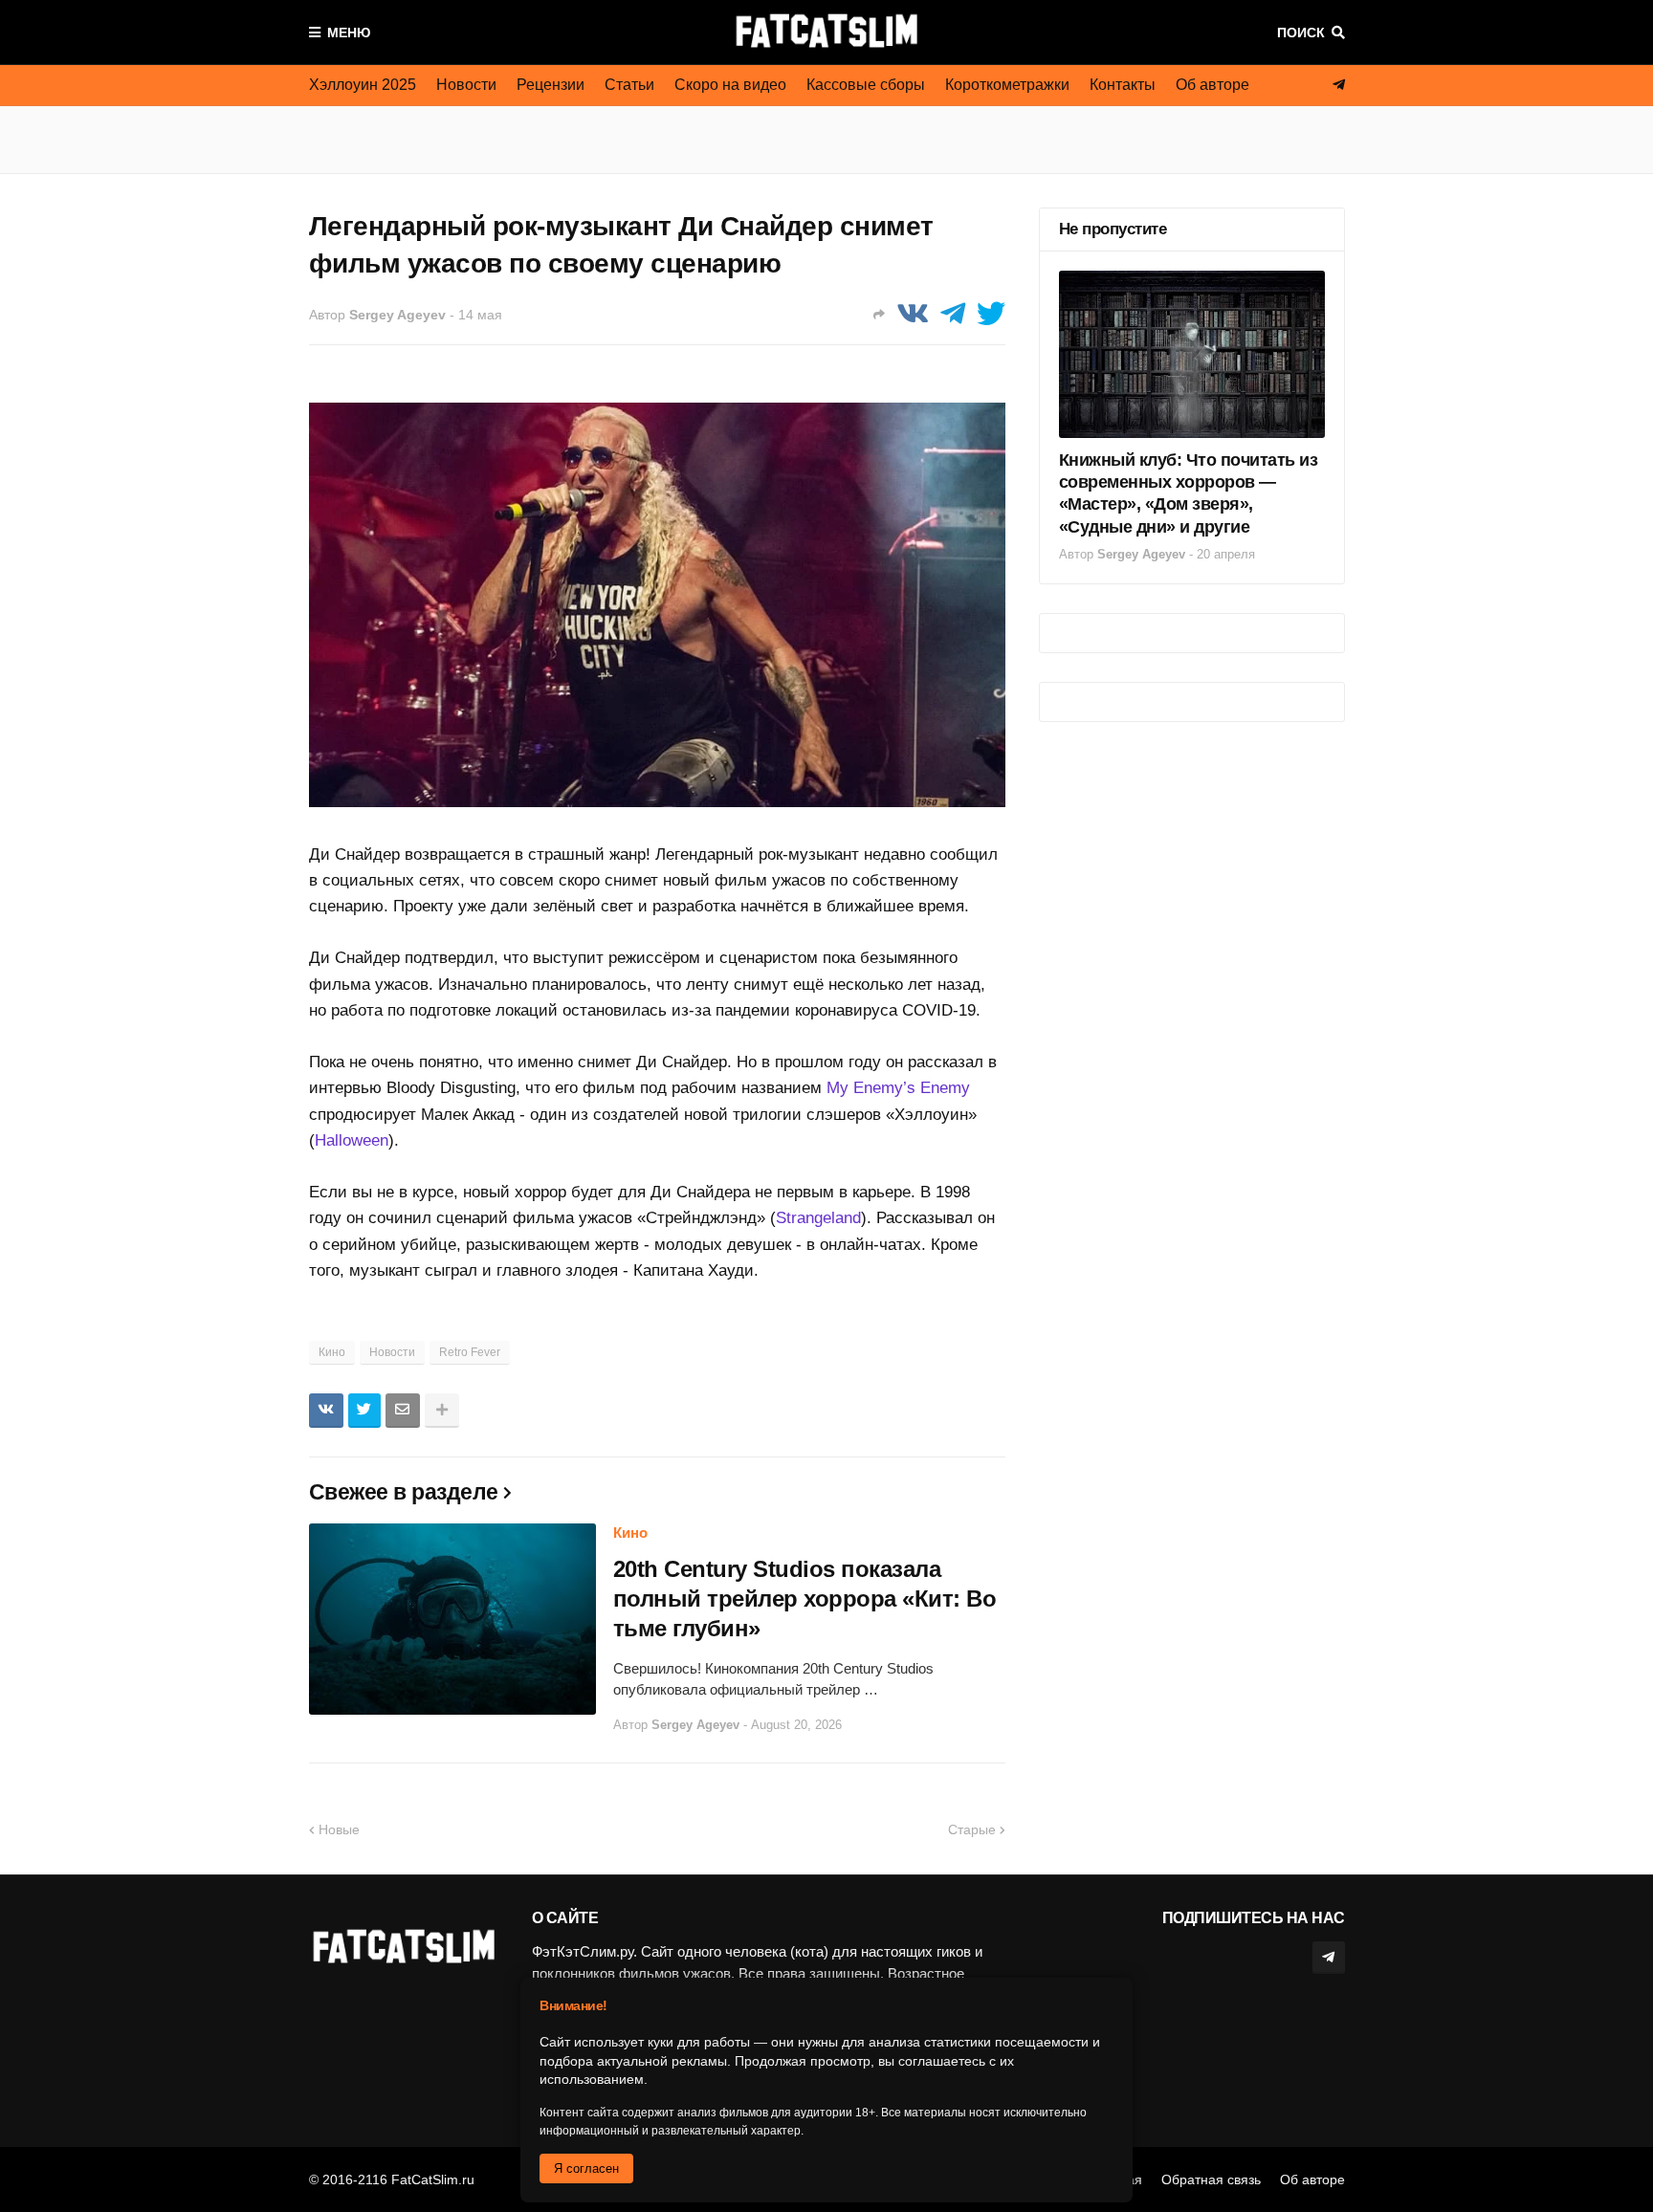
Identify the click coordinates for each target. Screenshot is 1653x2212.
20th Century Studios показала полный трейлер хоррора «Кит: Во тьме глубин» (805, 1599)
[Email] (403, 1411)
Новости (466, 85)
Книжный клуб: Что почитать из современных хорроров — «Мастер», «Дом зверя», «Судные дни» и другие (1189, 493)
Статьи (629, 85)
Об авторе (1212, 85)
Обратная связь (1211, 2179)
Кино (332, 1352)
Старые (972, 1829)
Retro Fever (470, 1352)
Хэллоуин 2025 (363, 85)
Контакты (1123, 85)
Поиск (1301, 33)
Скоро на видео (730, 85)
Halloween (352, 1140)
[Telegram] (953, 314)
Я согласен (586, 2168)
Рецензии (551, 85)
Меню (349, 33)
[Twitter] (991, 314)
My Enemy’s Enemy (898, 1088)
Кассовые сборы (866, 85)
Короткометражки (1007, 85)
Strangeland (818, 1218)
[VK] (913, 314)
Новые (339, 1829)
